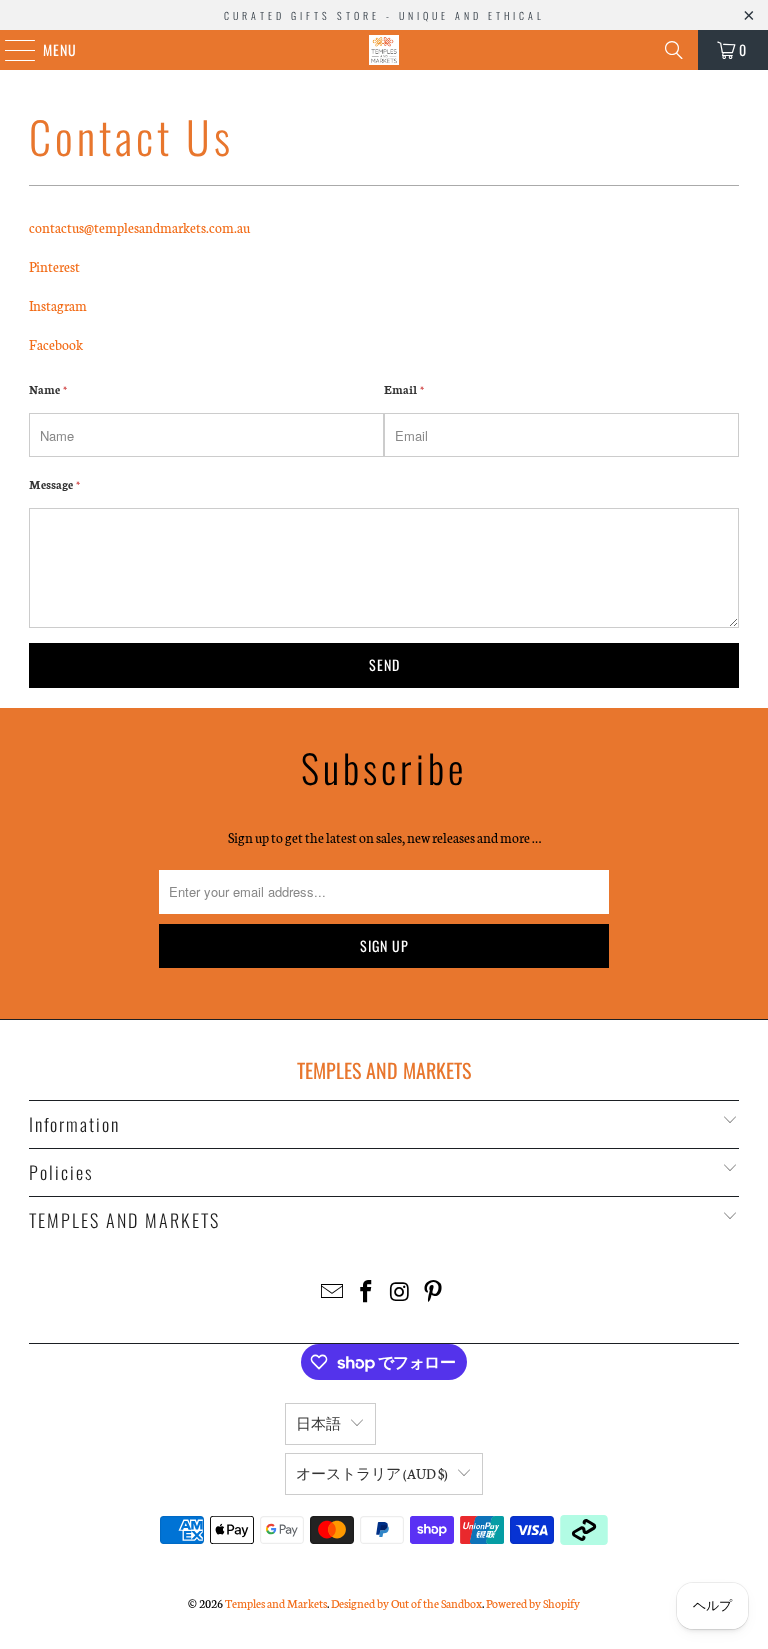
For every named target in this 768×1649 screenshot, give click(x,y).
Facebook (56, 344)
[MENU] (9, 50)
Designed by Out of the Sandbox (406, 1603)
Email (404, 389)
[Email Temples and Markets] (333, 1292)
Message (54, 484)
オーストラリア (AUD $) (372, 1473)
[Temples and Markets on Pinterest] (434, 1292)
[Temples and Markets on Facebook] (366, 1292)
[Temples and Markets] (384, 50)
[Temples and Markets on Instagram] (400, 1292)
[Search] (674, 50)
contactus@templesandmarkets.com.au (139, 227)
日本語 (318, 1423)
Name (48, 389)
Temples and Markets (276, 1603)
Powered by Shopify (533, 1603)
